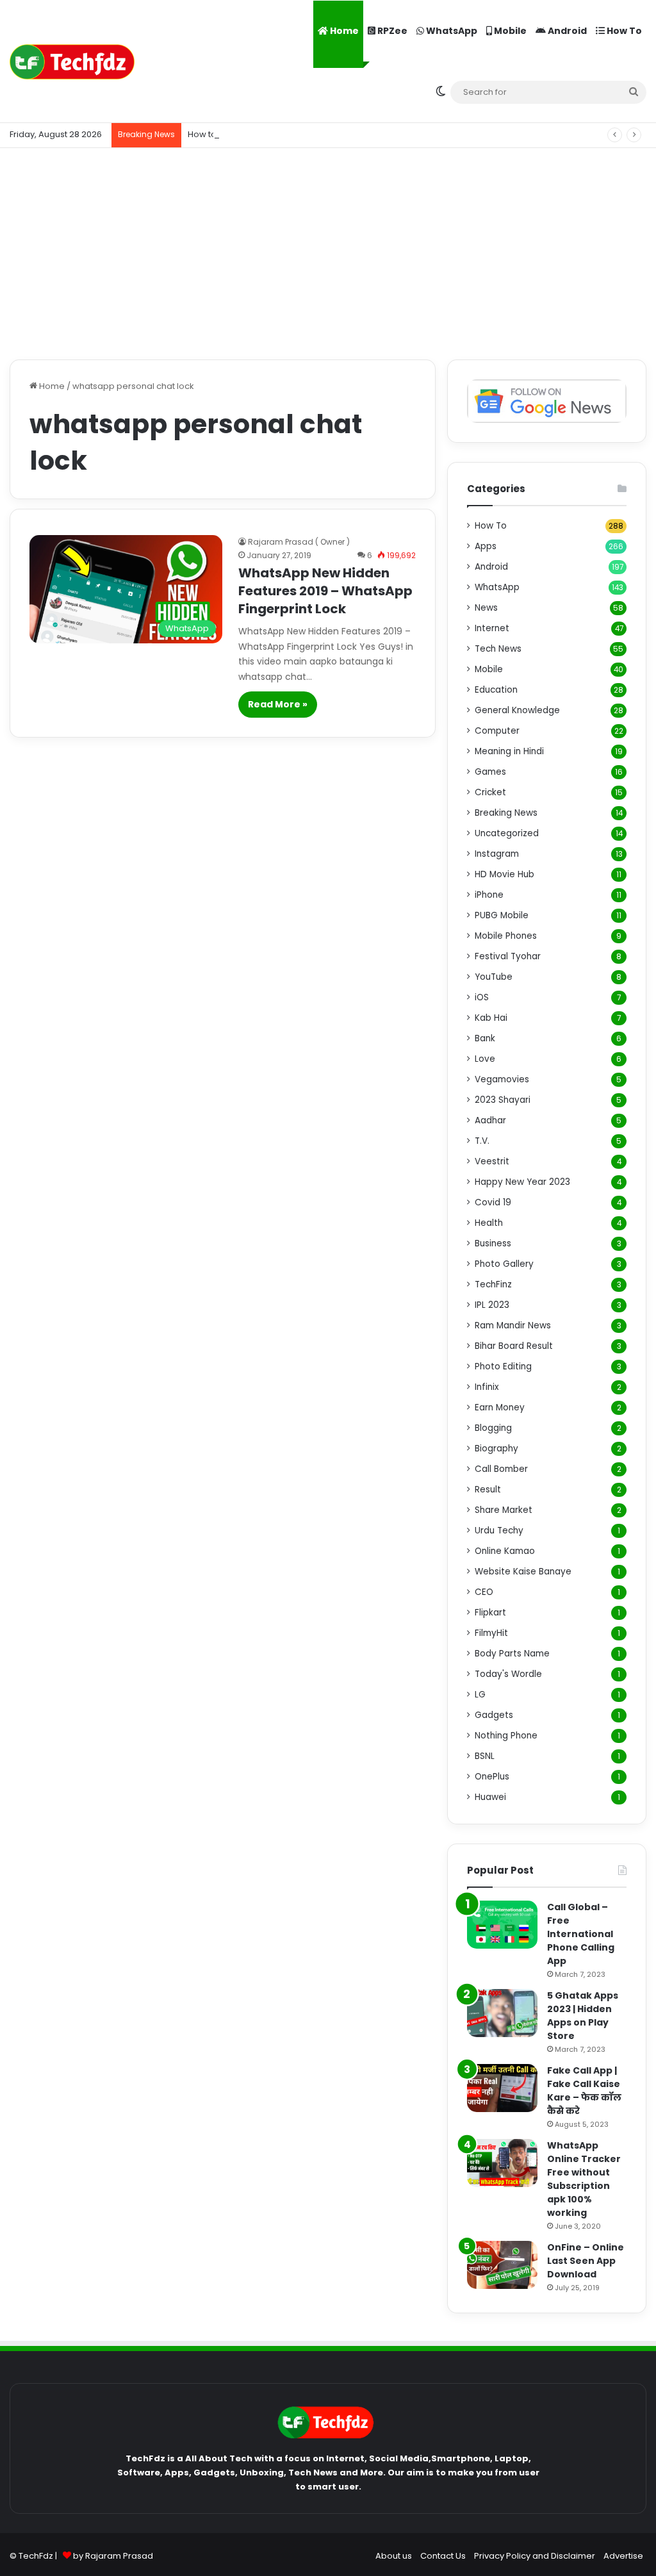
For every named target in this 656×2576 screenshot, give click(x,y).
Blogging (493, 1428)
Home (343, 31)
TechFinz (493, 1284)
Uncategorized (507, 833)
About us (394, 2556)
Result (488, 1490)
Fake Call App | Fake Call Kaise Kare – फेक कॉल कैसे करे (584, 2091)
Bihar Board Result (514, 1346)
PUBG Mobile (502, 915)
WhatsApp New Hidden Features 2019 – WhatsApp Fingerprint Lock (325, 591)
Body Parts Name (512, 1654)
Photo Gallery (504, 1264)
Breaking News (506, 813)
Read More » (278, 704)
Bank (485, 1038)
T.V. (482, 1141)
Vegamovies (502, 1079)
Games (490, 772)
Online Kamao (505, 1551)
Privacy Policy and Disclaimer (535, 2556)
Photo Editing (503, 1366)
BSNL (485, 1756)
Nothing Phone (506, 1736)
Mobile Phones (506, 936)
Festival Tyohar (508, 956)
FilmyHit (491, 1633)
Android (566, 31)
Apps (486, 546)
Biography (496, 1449)
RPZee (391, 31)
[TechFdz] (72, 62)
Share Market (504, 1510)
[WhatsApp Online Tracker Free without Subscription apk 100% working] (502, 2163)
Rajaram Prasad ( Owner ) (299, 542)
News (486, 608)
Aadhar (490, 1120)
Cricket (490, 792)
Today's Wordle (508, 1674)
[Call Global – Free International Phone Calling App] (502, 1925)
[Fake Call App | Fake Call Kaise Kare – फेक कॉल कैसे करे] (502, 2088)
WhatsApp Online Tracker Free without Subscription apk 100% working (584, 2179)
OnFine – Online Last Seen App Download (586, 2261)
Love (485, 1059)
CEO (484, 1592)
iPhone (489, 895)
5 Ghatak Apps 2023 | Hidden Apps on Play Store (583, 2016)
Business (493, 1243)
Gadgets (494, 1715)
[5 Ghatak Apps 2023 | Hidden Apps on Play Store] (502, 2013)
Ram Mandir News (513, 1325)
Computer (497, 731)
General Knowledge (517, 710)
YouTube (494, 977)
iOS (482, 997)
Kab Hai (491, 1018)
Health (489, 1223)
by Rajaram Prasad (113, 2556)
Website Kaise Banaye (523, 1572)
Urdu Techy (499, 1531)
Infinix (487, 1387)
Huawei (490, 1797)
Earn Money (500, 1408)
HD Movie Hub (504, 874)
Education (496, 690)
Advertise (623, 2556)
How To (623, 31)
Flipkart (490, 1613)
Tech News (498, 649)
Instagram (497, 854)
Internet (492, 628)
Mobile (509, 31)
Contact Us (443, 2556)
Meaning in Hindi (509, 751)
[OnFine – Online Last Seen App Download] (502, 2265)
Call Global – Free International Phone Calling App (581, 1934)
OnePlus (492, 1777)
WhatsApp (451, 31)
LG (480, 1695)
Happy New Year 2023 (522, 1182)
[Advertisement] (328, 251)
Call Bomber (501, 1469)
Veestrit (492, 1161)
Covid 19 (493, 1202)
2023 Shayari (503, 1100)
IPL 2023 (492, 1305)
